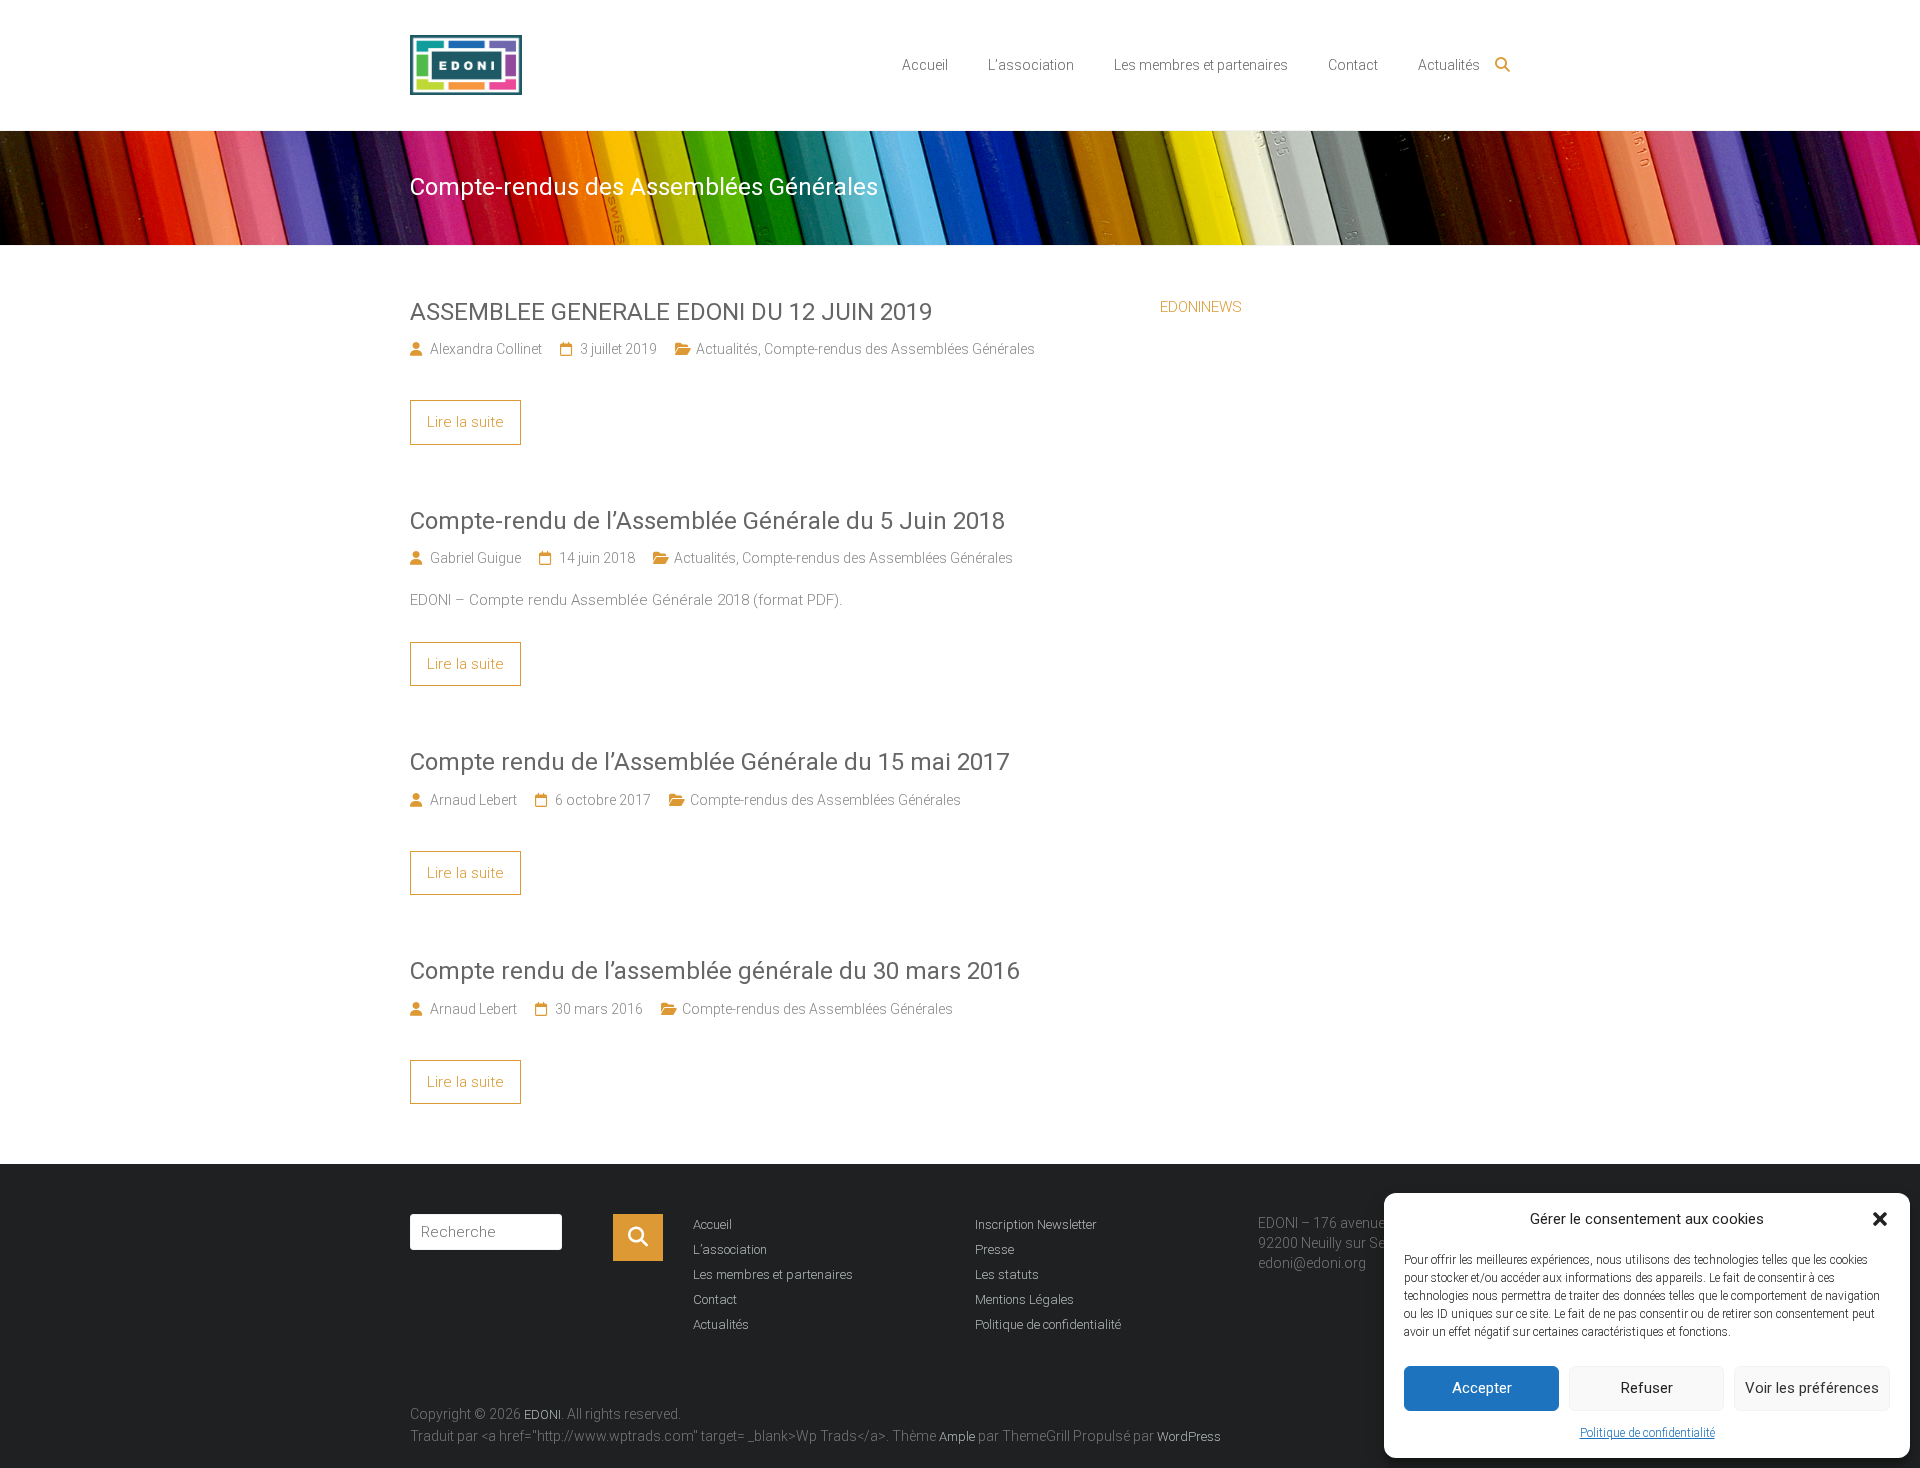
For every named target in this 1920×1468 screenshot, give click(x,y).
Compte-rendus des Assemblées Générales (899, 349)
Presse (994, 1249)
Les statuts (1007, 1274)
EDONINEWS (1201, 307)
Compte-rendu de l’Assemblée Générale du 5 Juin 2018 (707, 521)
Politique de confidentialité (1647, 1433)
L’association (1031, 65)
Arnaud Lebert (473, 800)
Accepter (1482, 1388)
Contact (1353, 65)
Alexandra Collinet (486, 349)
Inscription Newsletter (1036, 1224)
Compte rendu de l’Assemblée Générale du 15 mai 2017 (709, 762)
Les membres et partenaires (1201, 65)
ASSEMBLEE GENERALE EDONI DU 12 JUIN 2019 (671, 312)
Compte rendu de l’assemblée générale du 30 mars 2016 (714, 971)
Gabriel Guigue (475, 558)
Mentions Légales (1024, 1299)
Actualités (1449, 65)
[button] (1880, 1219)
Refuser (1647, 1388)
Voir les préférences (1812, 1388)
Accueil (925, 65)
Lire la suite (465, 422)
